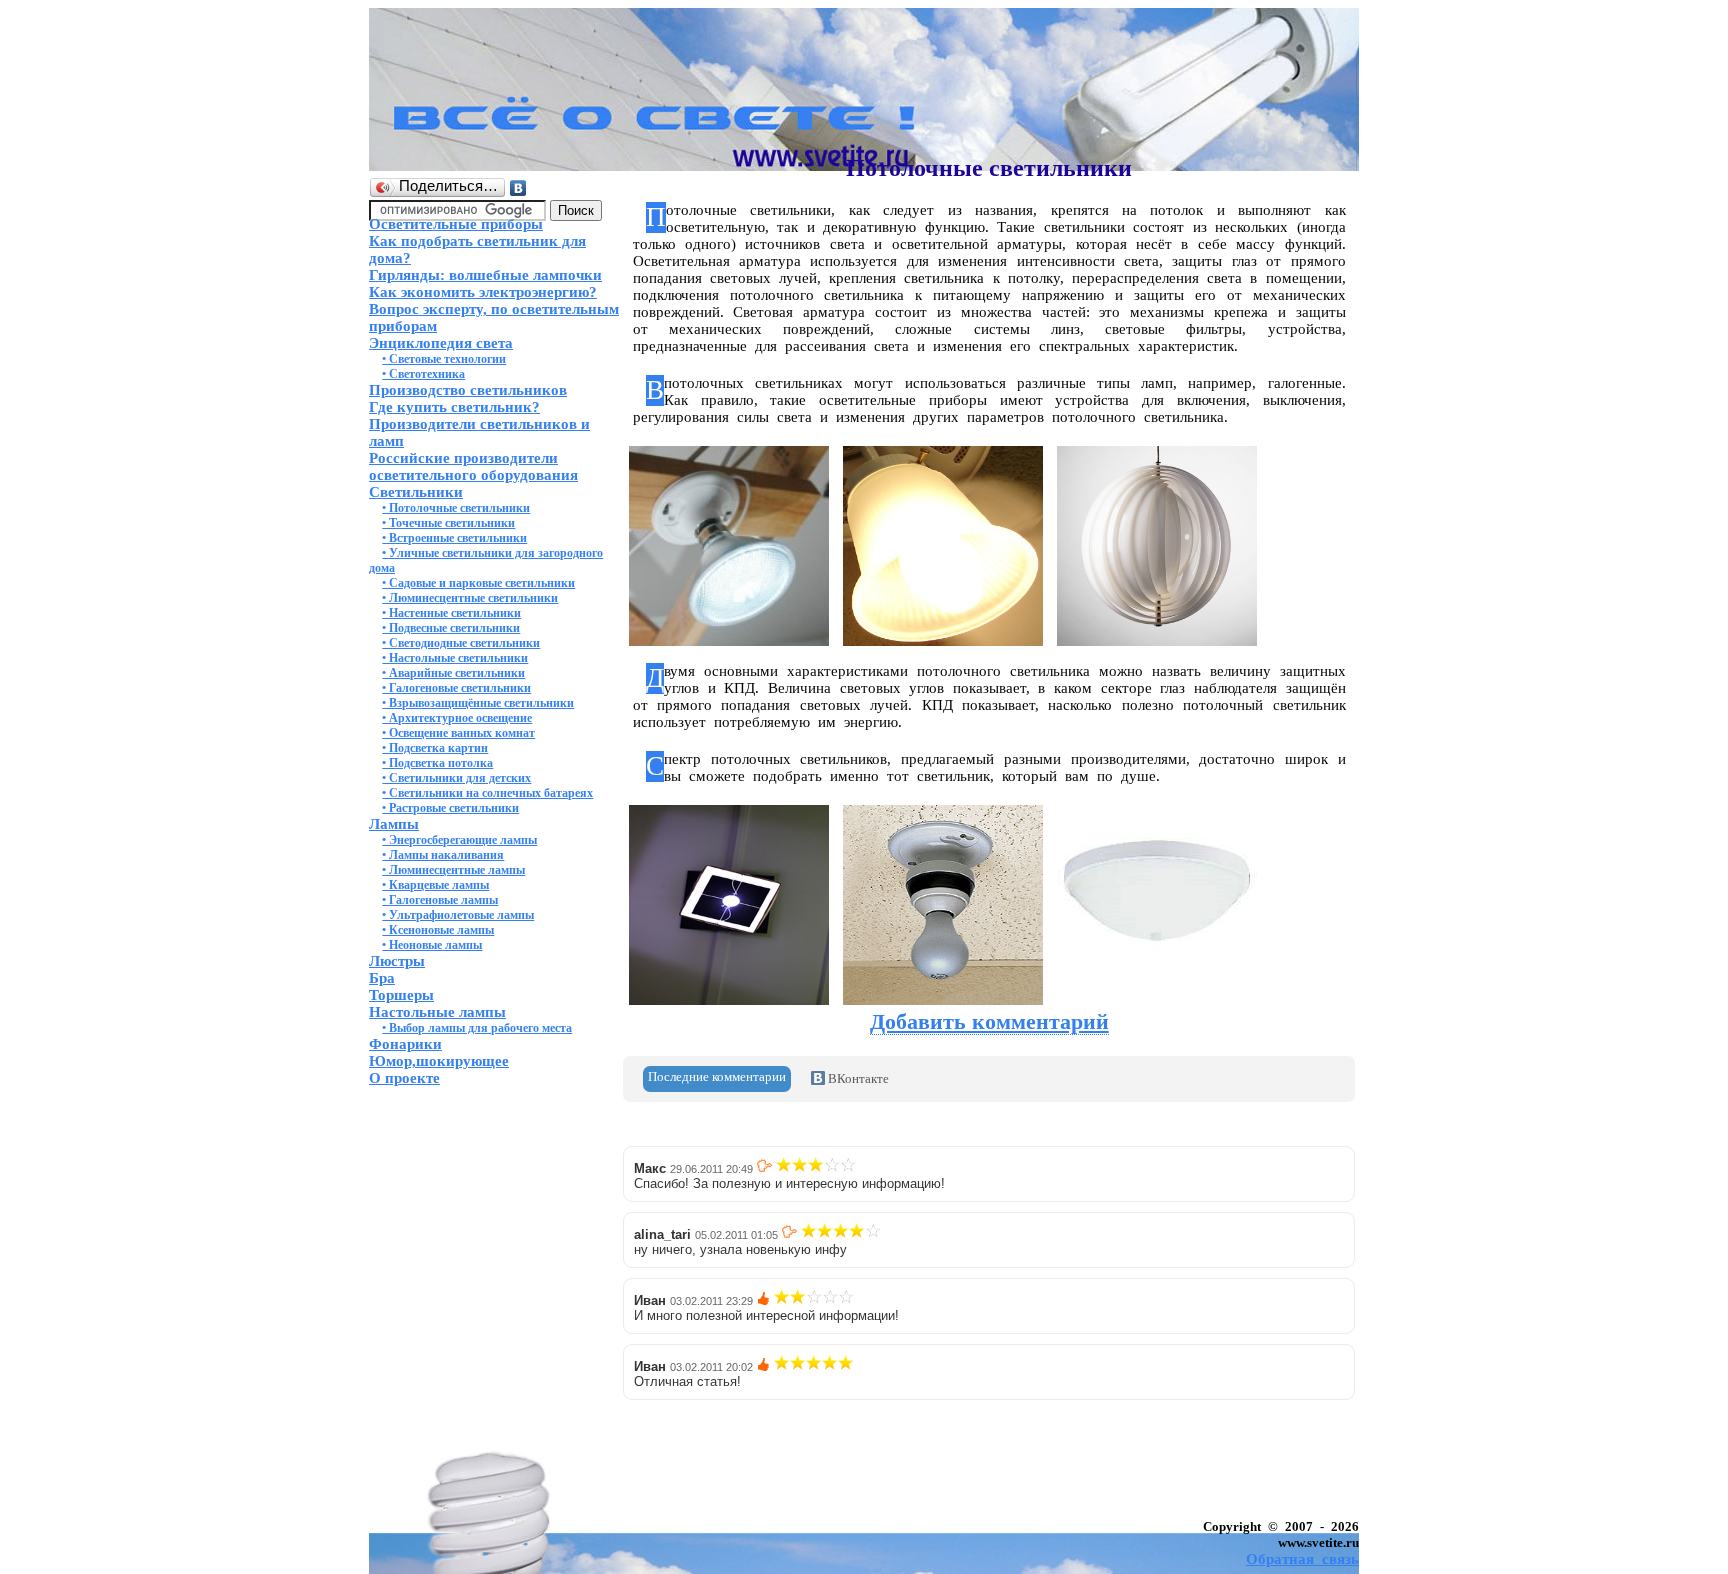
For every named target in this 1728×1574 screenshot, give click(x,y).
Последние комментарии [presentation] (717, 1076)
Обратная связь (1302, 1559)
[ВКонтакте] (518, 188)
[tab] (717, 1079)
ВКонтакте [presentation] (857, 1078)
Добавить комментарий (989, 1021)
